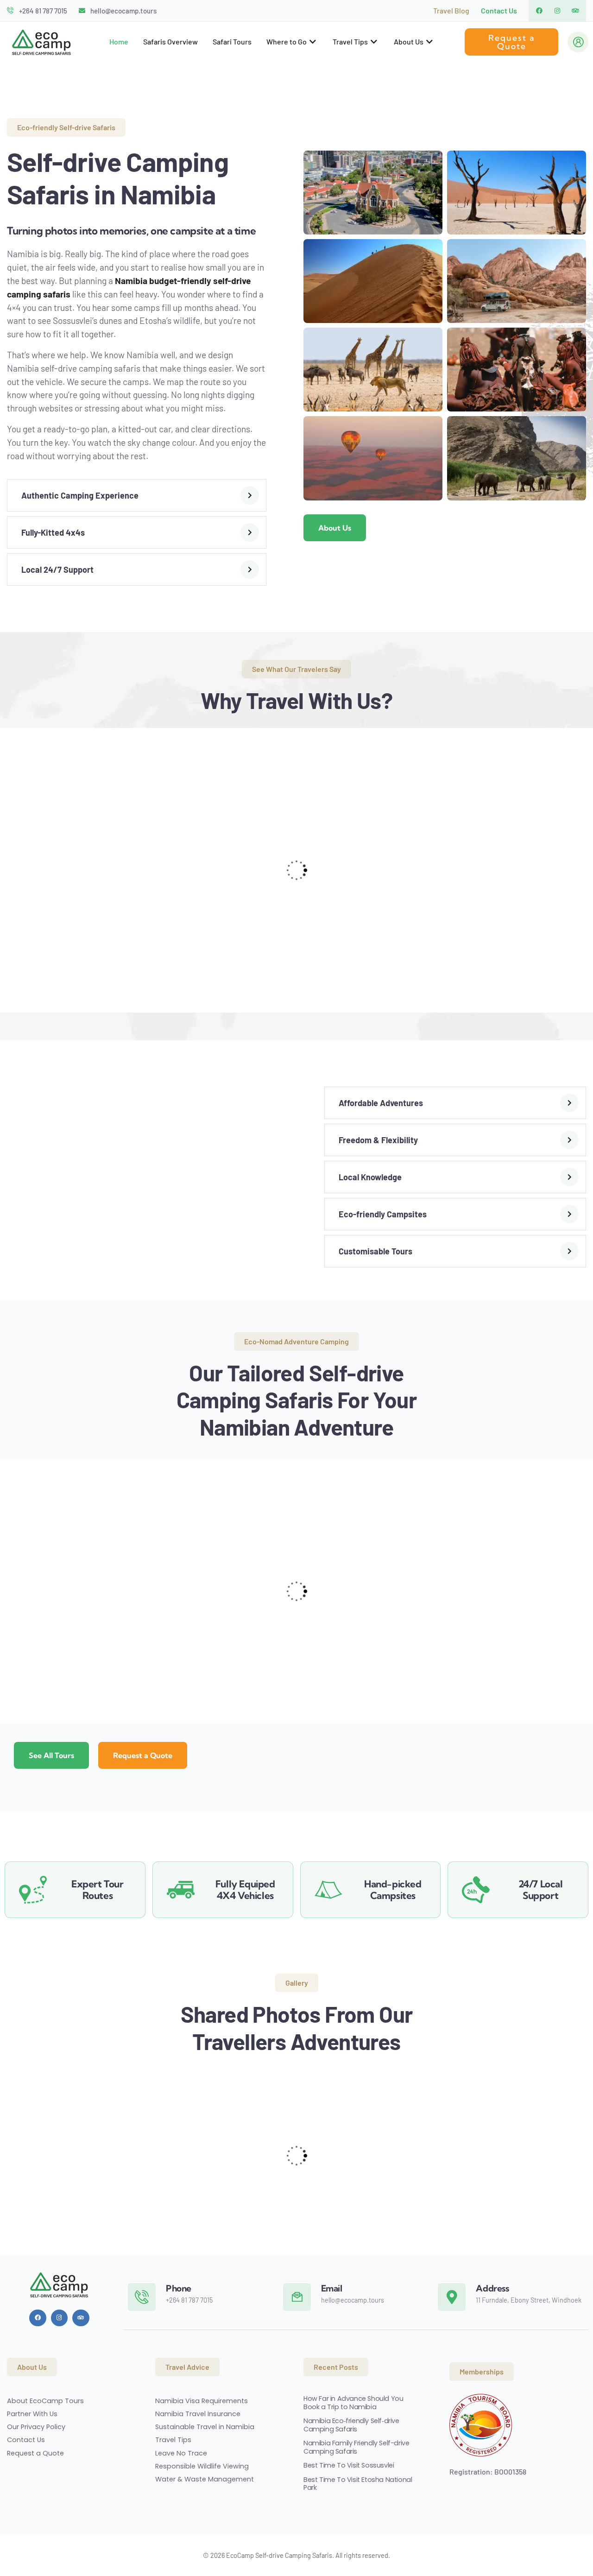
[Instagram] (557, 11)
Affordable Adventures (381, 1103)
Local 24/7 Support (57, 570)
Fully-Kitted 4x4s (53, 532)
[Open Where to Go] (313, 42)
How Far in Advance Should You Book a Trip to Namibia (353, 2403)
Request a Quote (143, 1755)
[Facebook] (539, 11)
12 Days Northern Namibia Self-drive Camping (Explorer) (222, 1647)
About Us (335, 528)
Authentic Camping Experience (80, 495)
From (32, 1670)
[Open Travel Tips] (375, 42)
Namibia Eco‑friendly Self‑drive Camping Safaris (351, 2425)
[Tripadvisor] (575, 11)
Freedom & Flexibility (378, 1140)
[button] (137, 495)
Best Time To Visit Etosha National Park (358, 2483)
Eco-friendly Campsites (383, 1214)
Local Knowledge (370, 1177)
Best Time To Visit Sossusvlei (349, 2465)
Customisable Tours (375, 1251)
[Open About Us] (430, 42)
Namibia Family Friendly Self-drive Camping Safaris (356, 2447)
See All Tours (51, 1755)
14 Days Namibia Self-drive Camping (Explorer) (71, 1647)
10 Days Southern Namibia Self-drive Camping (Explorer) (368, 1647)
